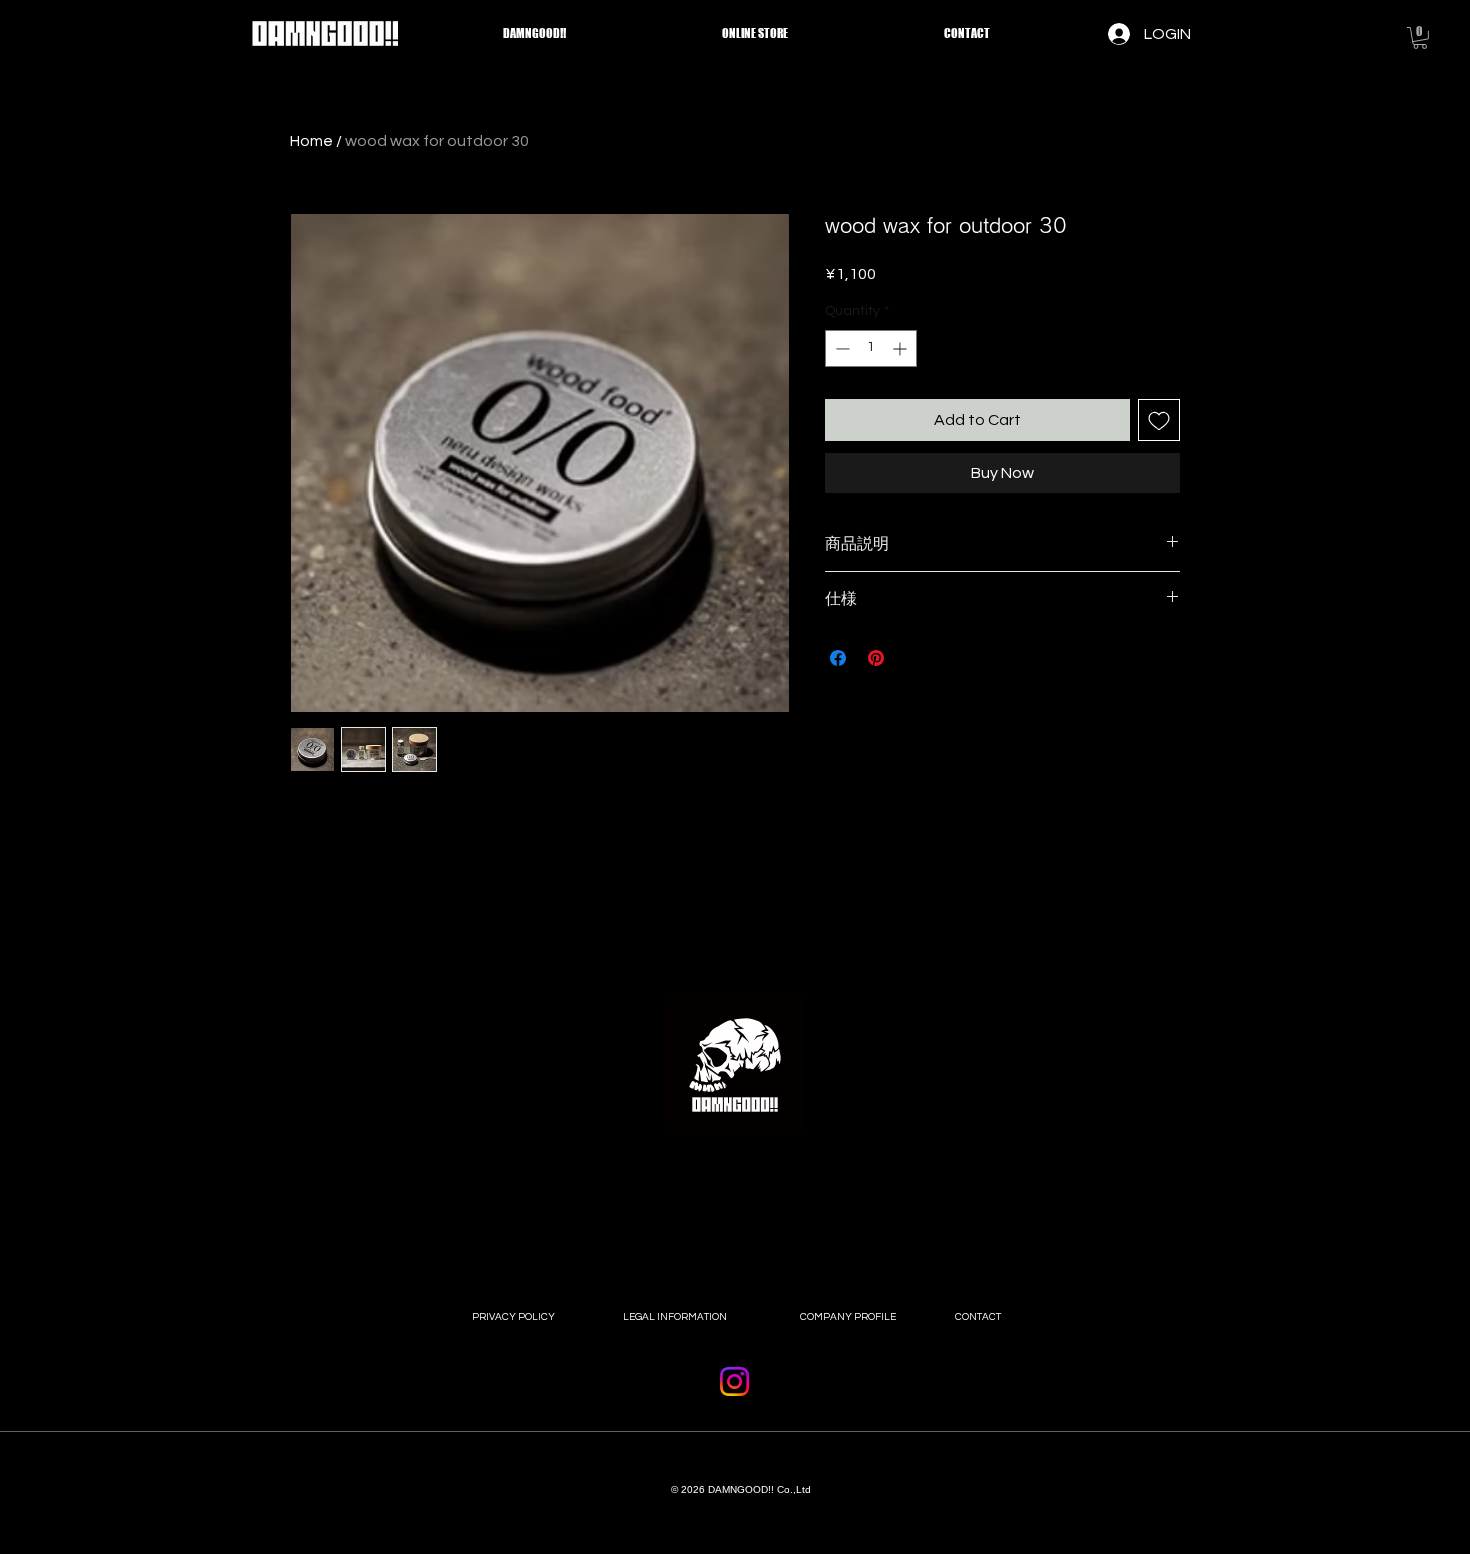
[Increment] (901, 348)
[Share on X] (914, 658)
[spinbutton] (871, 348)
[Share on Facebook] (838, 658)
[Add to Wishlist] (1159, 420)
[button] (1420, 38)
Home (311, 141)
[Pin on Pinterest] (876, 658)
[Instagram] (734, 1381)
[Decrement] (840, 348)
